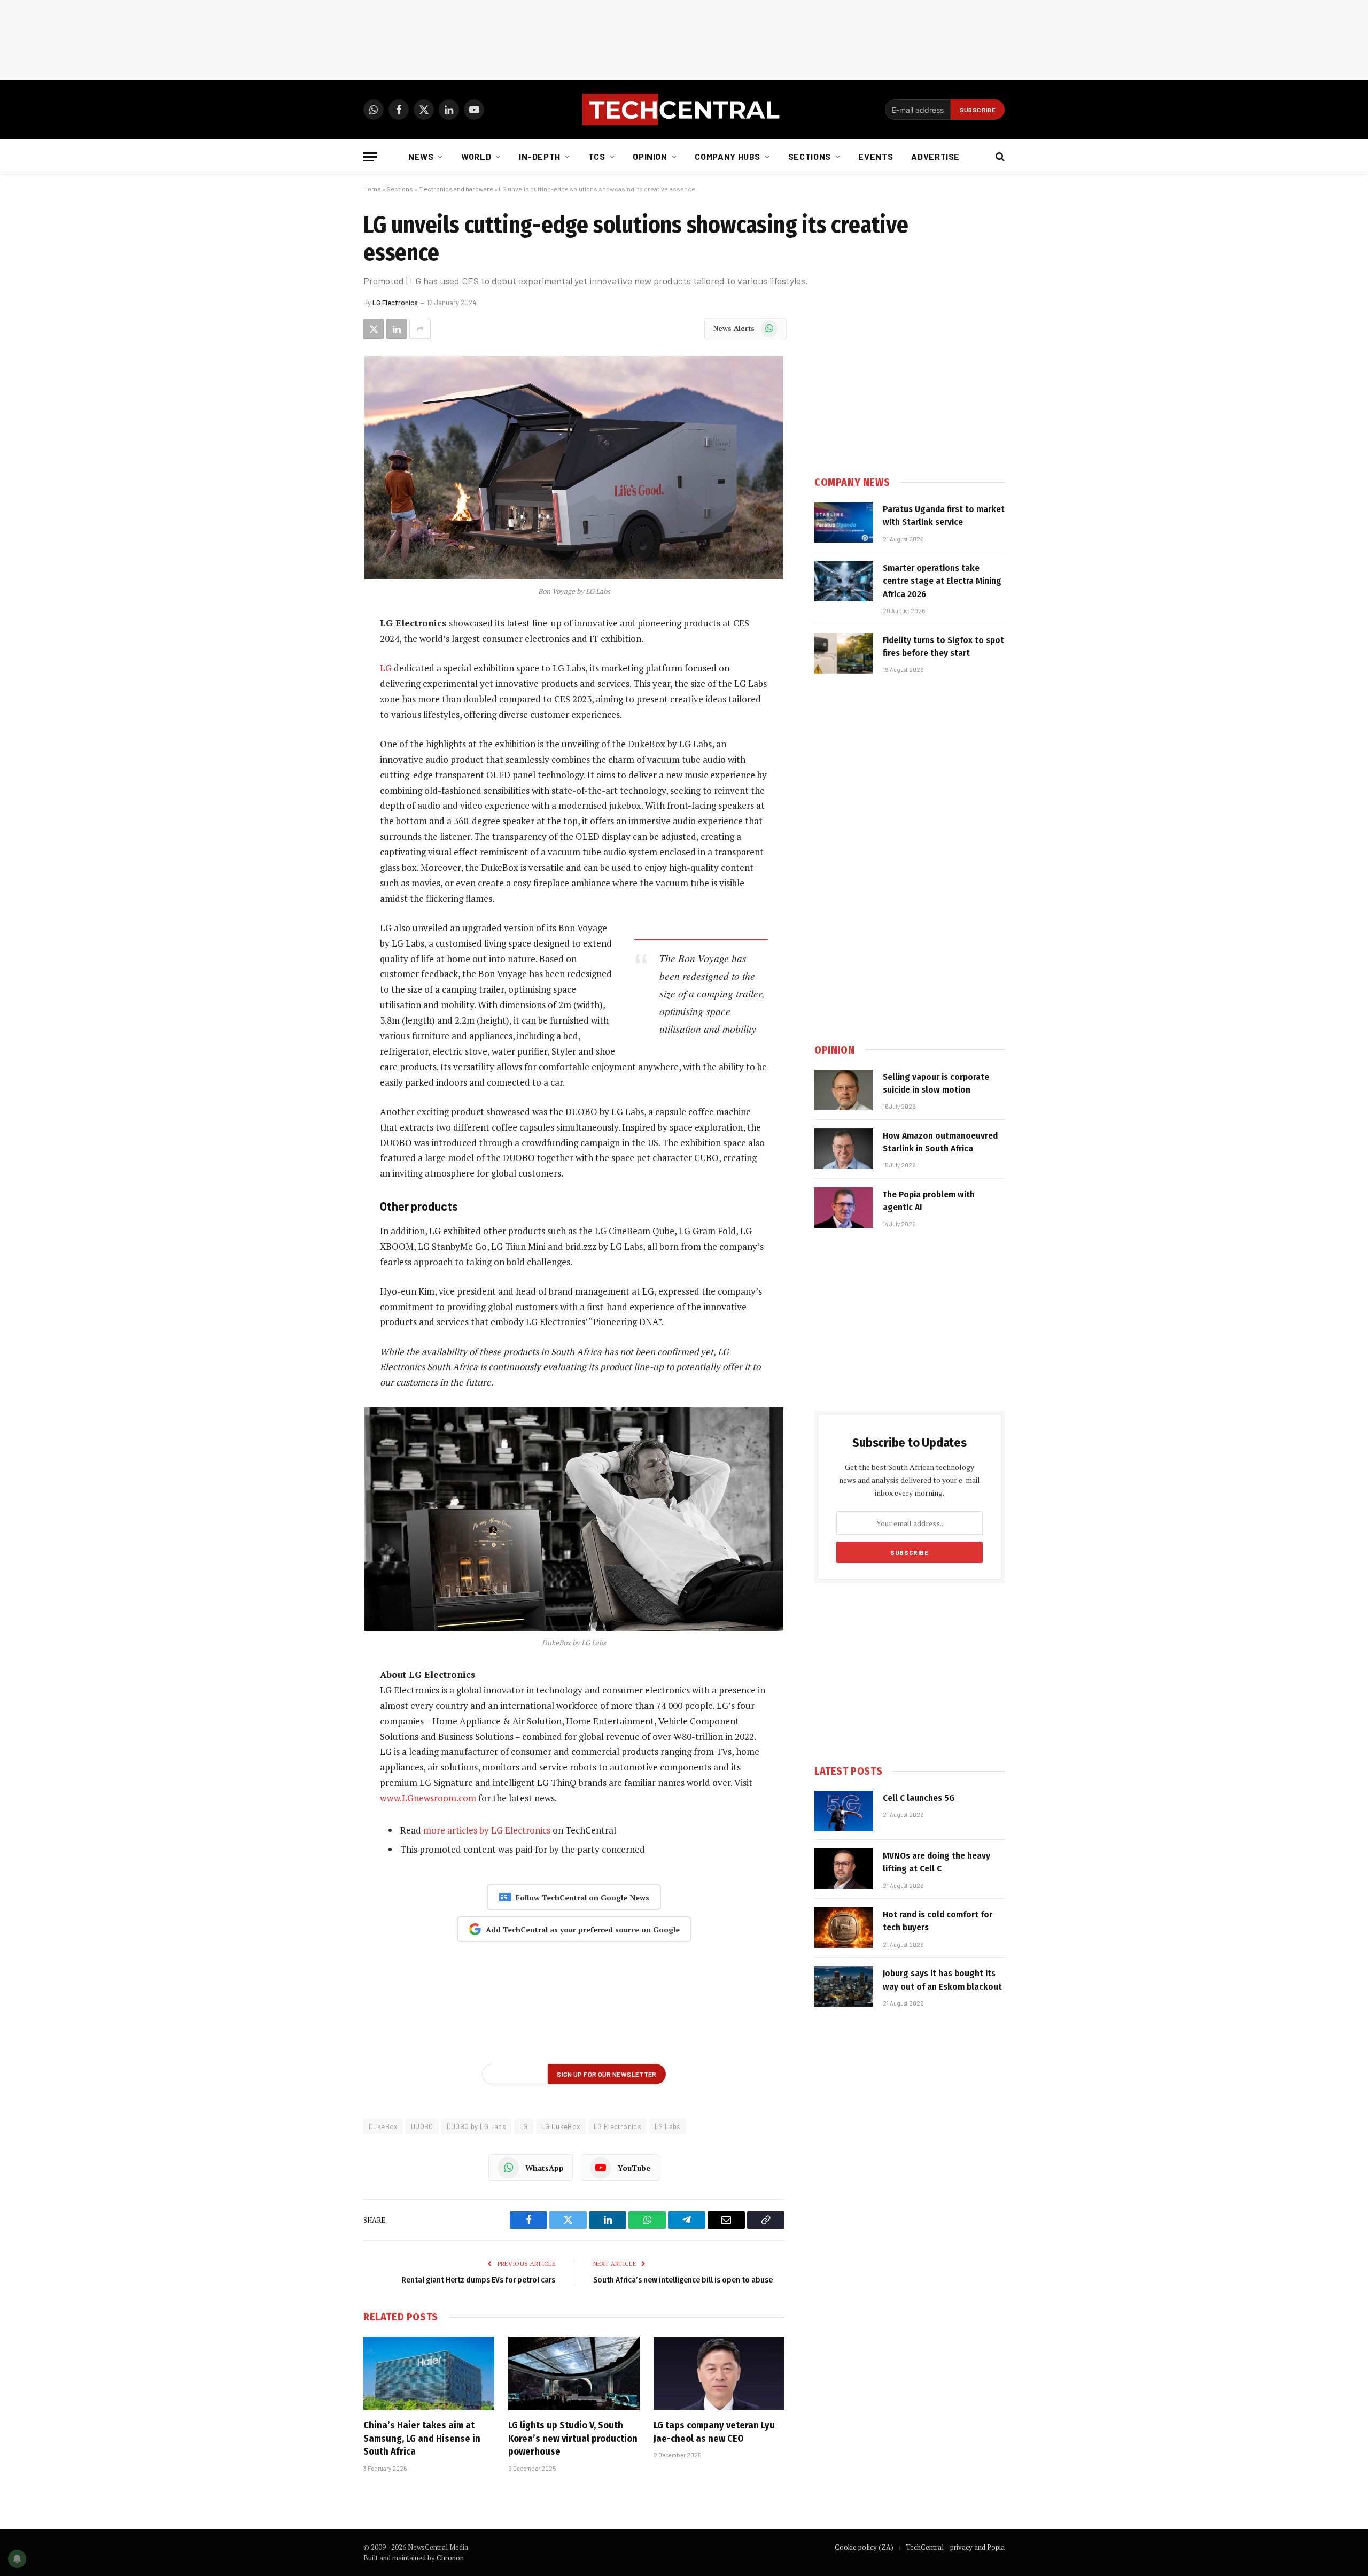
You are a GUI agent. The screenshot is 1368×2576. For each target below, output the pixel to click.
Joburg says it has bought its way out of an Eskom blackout (942, 1980)
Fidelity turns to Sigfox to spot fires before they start (943, 647)
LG (386, 668)
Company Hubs (728, 156)
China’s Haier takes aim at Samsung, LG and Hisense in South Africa (422, 2438)
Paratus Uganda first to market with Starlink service (944, 516)
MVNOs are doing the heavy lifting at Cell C (936, 1862)
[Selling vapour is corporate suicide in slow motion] (844, 1090)
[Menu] (370, 157)
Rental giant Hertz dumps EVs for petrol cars (478, 2280)
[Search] (999, 157)
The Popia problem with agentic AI (929, 1201)
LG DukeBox (561, 2126)
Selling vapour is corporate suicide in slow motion (936, 1083)
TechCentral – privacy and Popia (955, 2547)
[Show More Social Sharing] (420, 329)
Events (876, 156)
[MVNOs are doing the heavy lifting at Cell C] (844, 1869)
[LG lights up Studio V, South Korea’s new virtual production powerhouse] (574, 2373)
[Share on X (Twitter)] (374, 329)
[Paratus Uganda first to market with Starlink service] (844, 522)
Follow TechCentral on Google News (582, 1897)
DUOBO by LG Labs (476, 2126)
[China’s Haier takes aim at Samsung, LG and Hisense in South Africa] (429, 2373)
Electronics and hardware (456, 189)
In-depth (540, 156)
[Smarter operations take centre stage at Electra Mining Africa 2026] (844, 581)
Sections (810, 156)
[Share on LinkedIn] (397, 329)
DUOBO (422, 2126)
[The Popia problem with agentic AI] (844, 1208)
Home (372, 189)
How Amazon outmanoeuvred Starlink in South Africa (940, 1142)
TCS (597, 156)
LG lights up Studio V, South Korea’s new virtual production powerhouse (573, 2438)
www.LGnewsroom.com (428, 1798)
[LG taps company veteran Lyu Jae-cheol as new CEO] (719, 2373)
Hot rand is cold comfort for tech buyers (938, 1921)
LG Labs (668, 2126)
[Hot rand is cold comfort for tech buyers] (844, 1928)
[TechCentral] (684, 110)
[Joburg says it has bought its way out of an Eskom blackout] (844, 1986)
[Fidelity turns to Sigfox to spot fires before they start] (844, 653)
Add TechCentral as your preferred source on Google (583, 1929)
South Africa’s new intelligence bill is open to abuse (683, 2280)
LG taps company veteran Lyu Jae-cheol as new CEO (714, 2432)
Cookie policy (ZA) (864, 2547)
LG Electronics (395, 303)
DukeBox (383, 2126)
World (476, 156)
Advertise (935, 156)
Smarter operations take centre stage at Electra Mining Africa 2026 (942, 581)
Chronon (450, 2558)
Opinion (650, 156)
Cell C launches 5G (919, 1798)
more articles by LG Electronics (487, 1830)
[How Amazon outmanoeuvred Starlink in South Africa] (844, 1149)
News (421, 156)
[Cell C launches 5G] (844, 1811)
